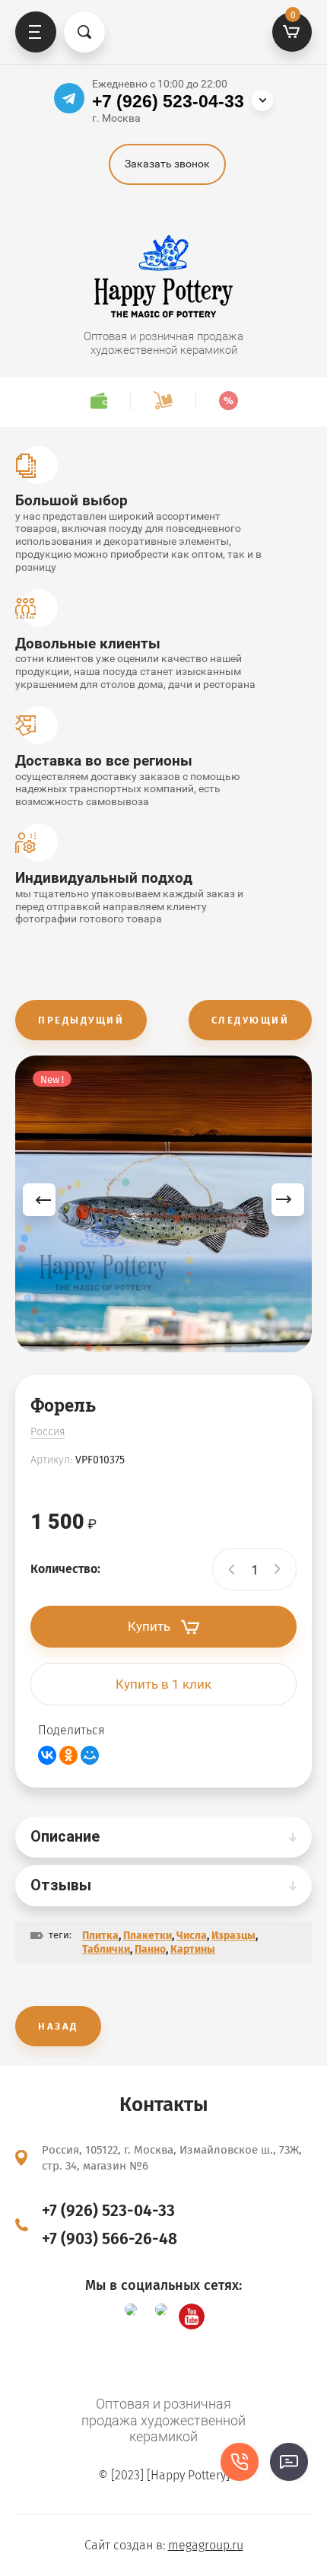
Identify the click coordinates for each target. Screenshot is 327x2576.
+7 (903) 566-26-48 (110, 2239)
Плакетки (148, 1936)
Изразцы (233, 1936)
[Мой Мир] (90, 1755)
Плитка (100, 1936)
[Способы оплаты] (98, 401)
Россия (48, 1432)
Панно (150, 1949)
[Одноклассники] (68, 1755)
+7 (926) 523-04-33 (168, 101)
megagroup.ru (206, 2545)
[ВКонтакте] (47, 1755)
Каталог (36, 32)
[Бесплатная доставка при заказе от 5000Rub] (163, 401)
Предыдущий (81, 1020)
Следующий (251, 1020)
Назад (58, 2026)
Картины (193, 1949)
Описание (65, 1836)
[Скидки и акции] (228, 401)
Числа (192, 1936)
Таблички (106, 1949)
